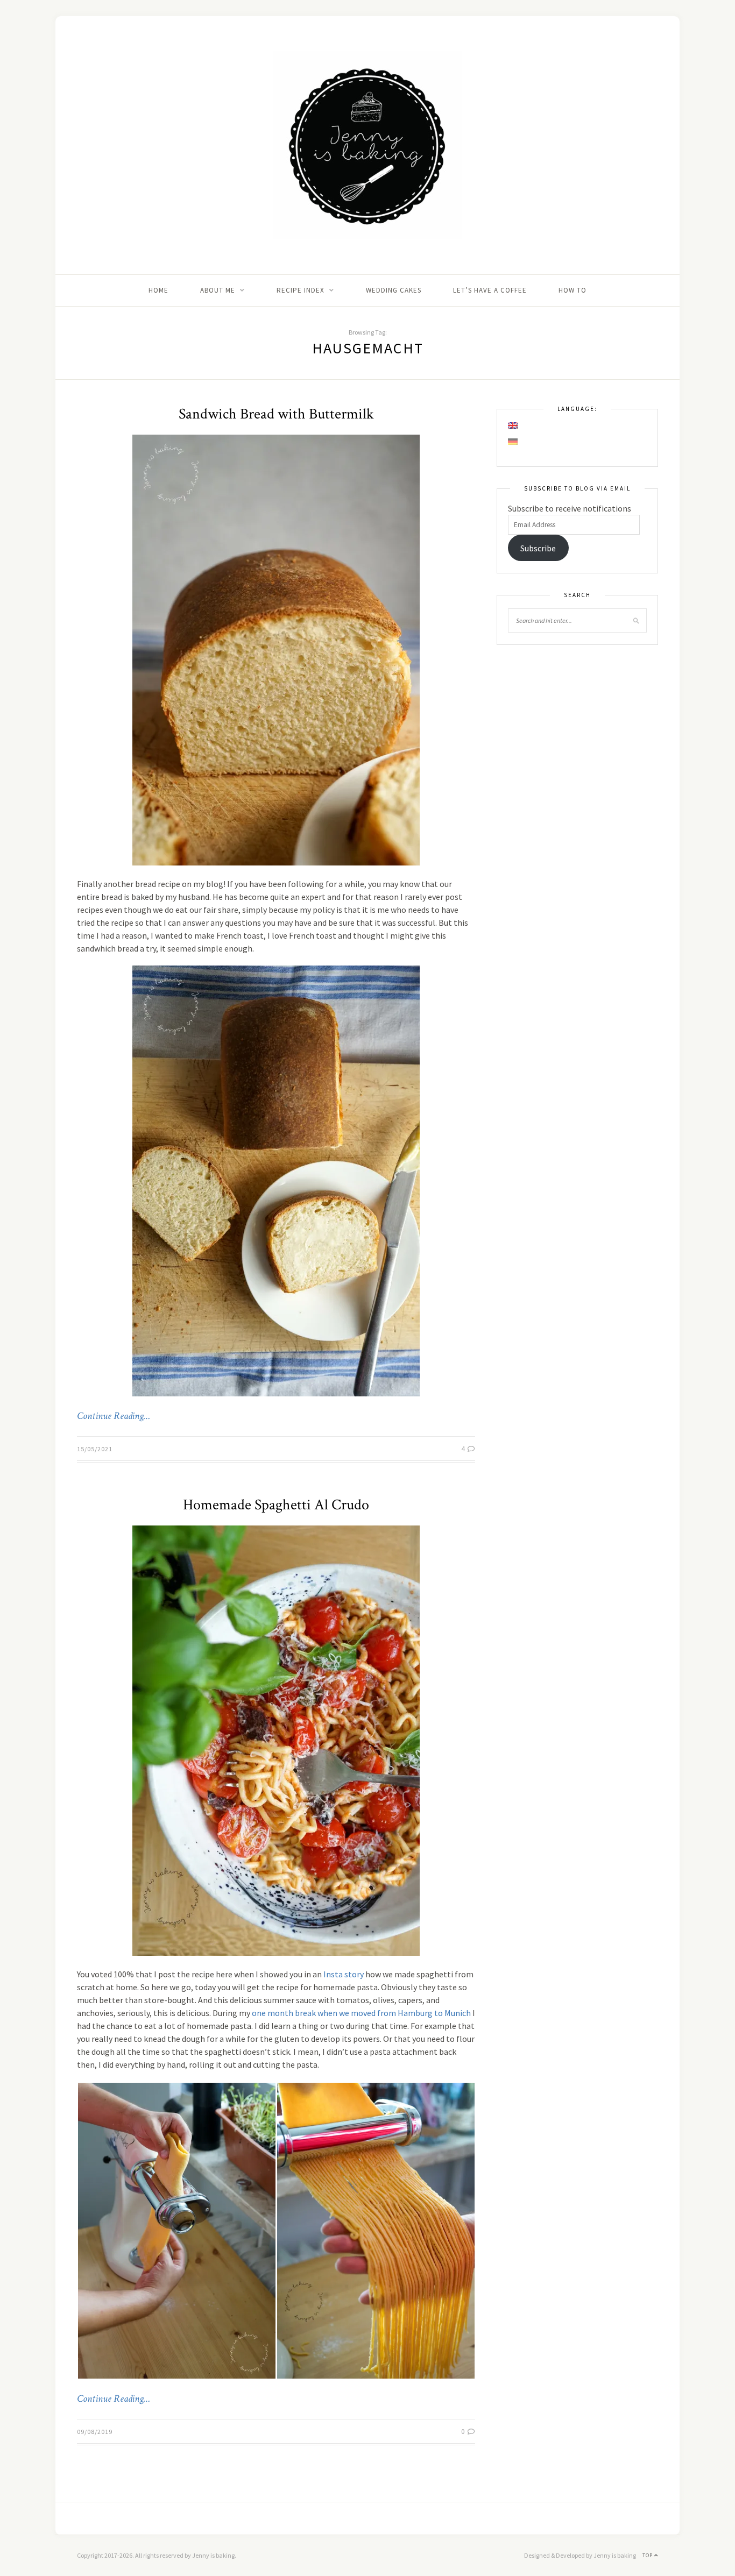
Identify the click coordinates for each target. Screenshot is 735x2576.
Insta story (344, 1974)
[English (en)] (513, 425)
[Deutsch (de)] (513, 442)
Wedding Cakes (394, 290)
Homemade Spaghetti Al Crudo (276, 1505)
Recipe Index (301, 290)
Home (158, 290)
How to (573, 290)
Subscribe (538, 548)
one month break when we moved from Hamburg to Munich (361, 2013)
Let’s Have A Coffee (490, 290)
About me (218, 290)
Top (648, 2555)
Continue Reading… (114, 1416)
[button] (176, 2231)
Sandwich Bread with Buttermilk (276, 414)
